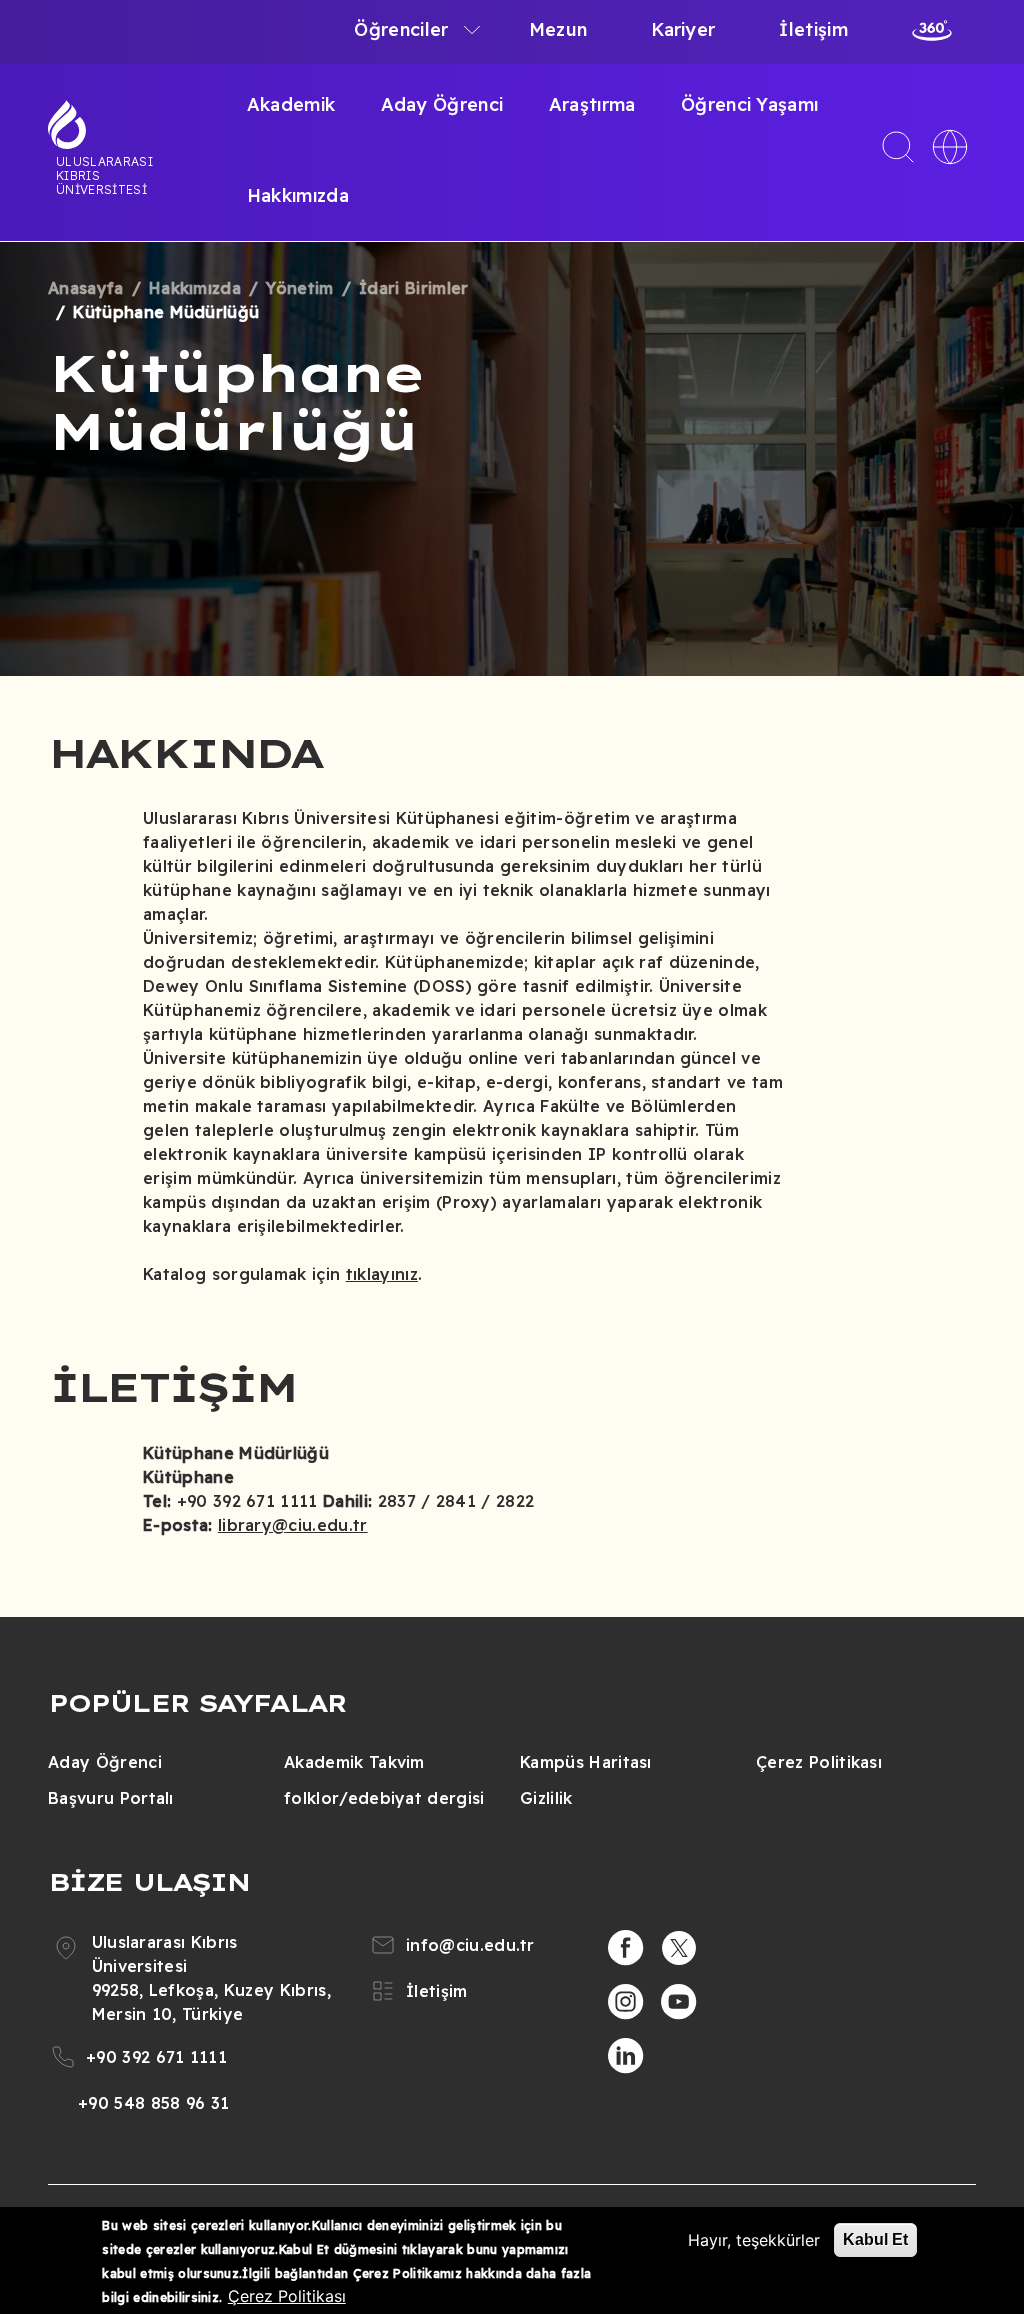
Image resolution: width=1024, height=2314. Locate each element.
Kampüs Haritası (586, 1762)
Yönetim (299, 288)
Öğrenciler (401, 29)
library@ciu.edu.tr (293, 1525)
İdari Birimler (413, 288)
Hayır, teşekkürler (754, 2240)
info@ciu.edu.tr (470, 1945)
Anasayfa (86, 288)
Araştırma (592, 104)
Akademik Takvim (354, 1762)
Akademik (291, 104)
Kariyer (683, 29)
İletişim (813, 29)
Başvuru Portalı (111, 1798)
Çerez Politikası (819, 1762)
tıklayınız (382, 1274)
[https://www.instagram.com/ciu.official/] (626, 2002)
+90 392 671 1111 (156, 2057)
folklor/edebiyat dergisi (384, 1798)
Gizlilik (546, 1798)
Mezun (558, 29)
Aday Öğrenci (442, 104)
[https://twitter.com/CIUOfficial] (679, 1948)
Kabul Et (875, 2239)
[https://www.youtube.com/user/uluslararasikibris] (679, 2002)
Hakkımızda (298, 195)
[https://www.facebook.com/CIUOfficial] (626, 1948)
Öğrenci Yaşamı (749, 104)
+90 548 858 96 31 (153, 2103)
